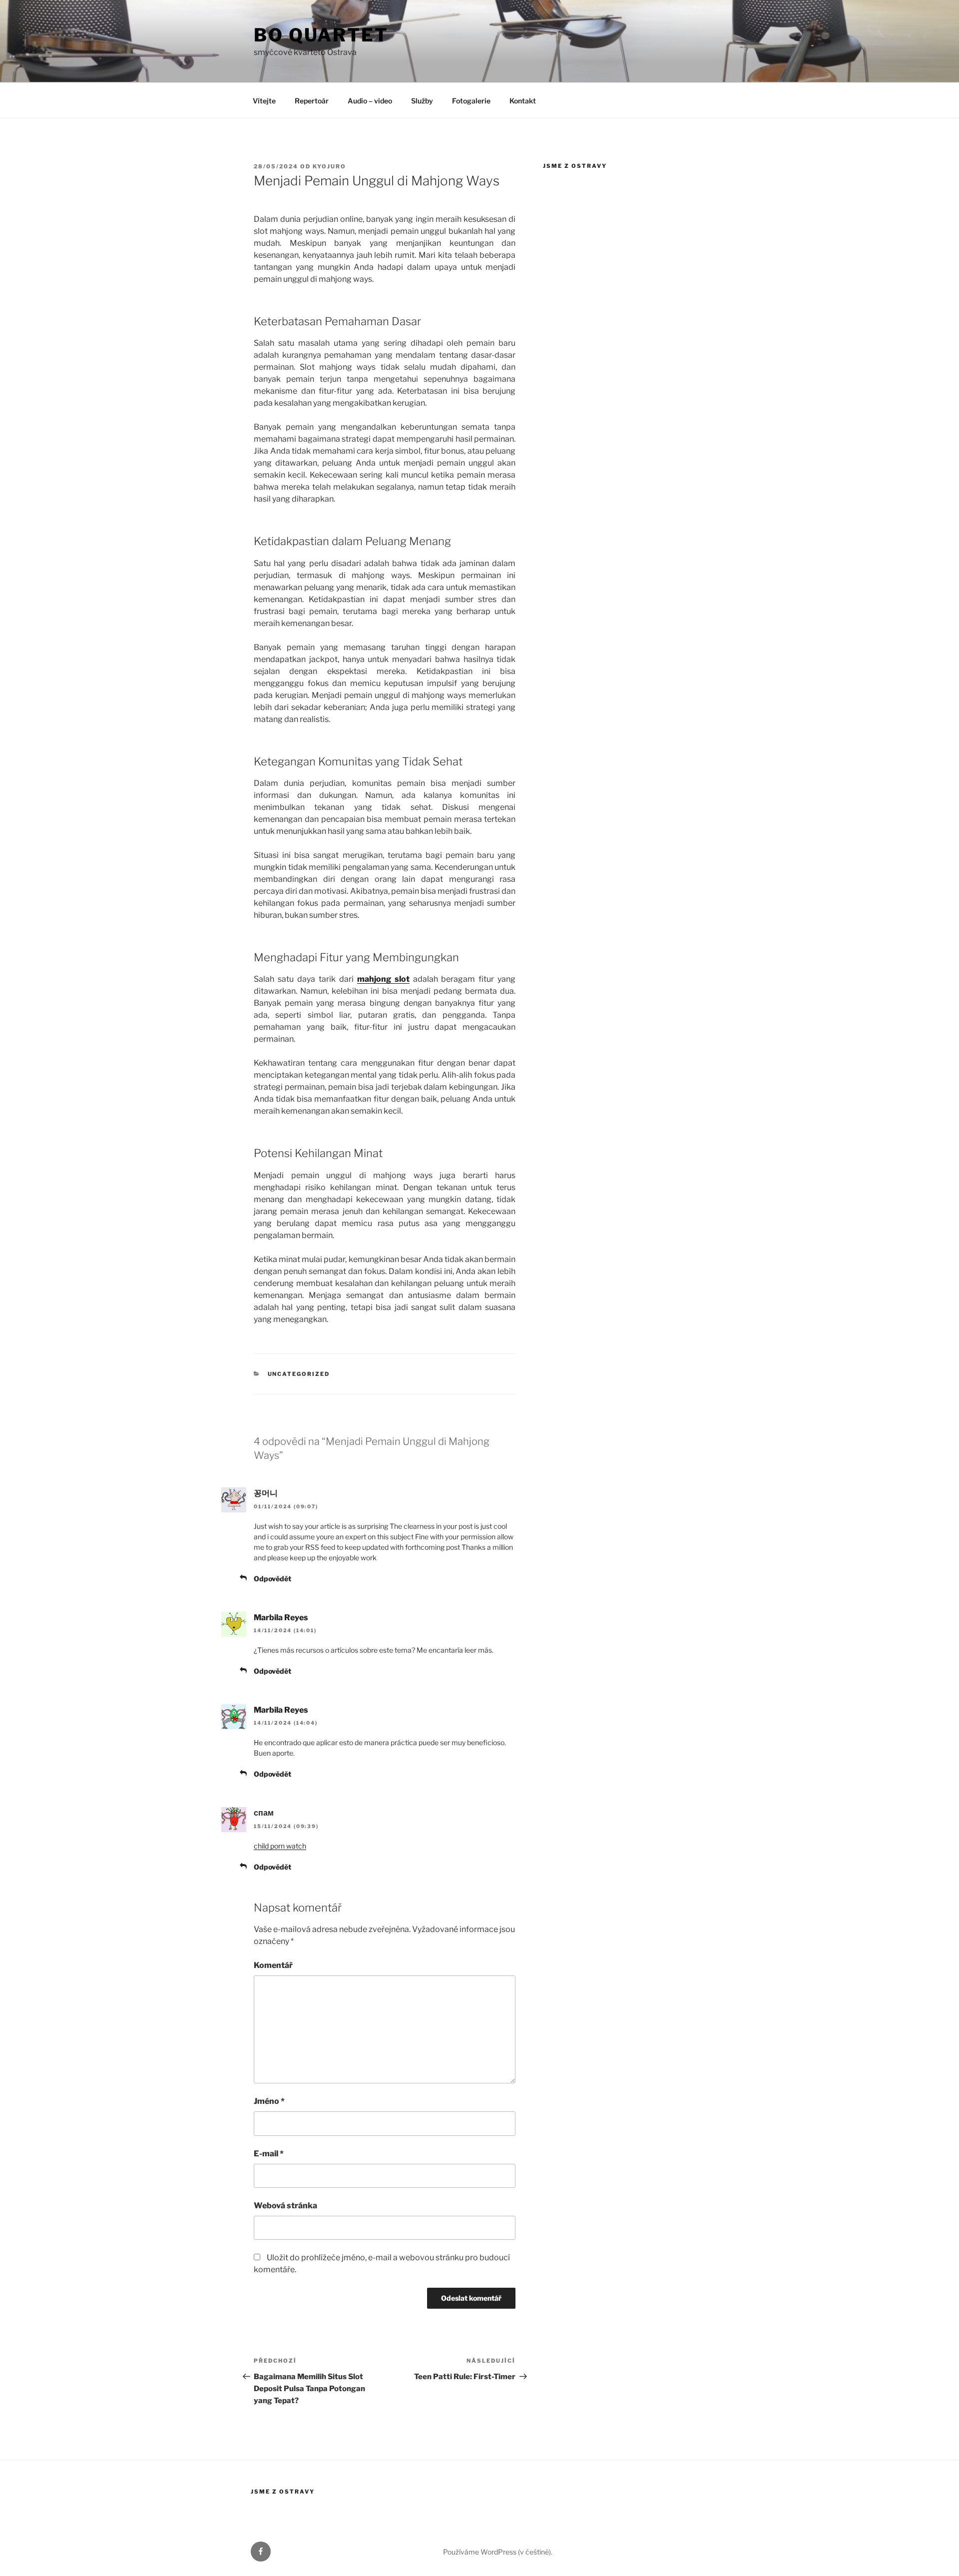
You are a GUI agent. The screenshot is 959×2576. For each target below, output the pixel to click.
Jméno (269, 2101)
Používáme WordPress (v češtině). (498, 2552)
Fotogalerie (471, 101)
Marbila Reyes (281, 1617)
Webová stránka (285, 2206)
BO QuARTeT (321, 35)
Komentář (273, 1965)
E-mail (269, 2154)
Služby (422, 101)
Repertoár (312, 101)
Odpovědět (272, 1579)
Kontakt (523, 101)
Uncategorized (299, 1374)
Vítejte (264, 101)
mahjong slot (383, 979)
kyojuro (329, 166)
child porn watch (280, 1846)
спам (264, 1813)
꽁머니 (266, 1493)
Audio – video (370, 101)
